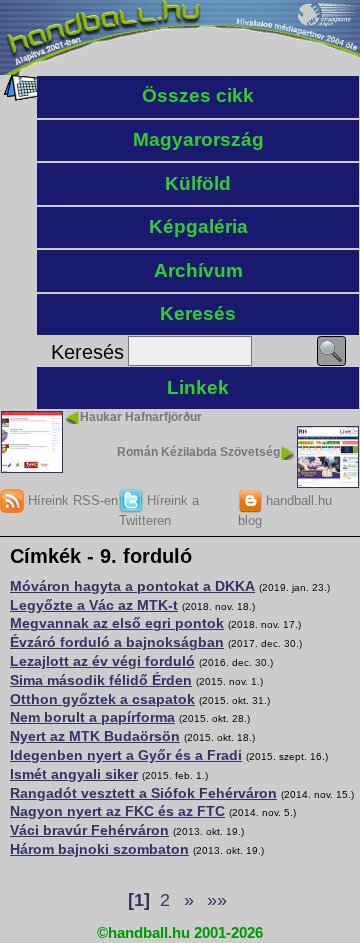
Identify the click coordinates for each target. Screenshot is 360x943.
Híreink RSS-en (71, 500)
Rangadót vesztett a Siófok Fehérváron (143, 793)
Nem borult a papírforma (92, 717)
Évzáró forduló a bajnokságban (117, 642)
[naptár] (22, 96)
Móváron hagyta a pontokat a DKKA (132, 586)
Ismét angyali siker (74, 774)
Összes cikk (198, 95)
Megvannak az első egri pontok (117, 623)
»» (217, 900)
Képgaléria (198, 226)
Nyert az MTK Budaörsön (95, 736)
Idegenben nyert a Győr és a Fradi (126, 755)
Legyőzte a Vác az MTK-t (94, 605)
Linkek (198, 387)
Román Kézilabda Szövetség (198, 452)
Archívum (198, 270)
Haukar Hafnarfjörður (141, 417)
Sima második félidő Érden (101, 680)
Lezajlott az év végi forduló (102, 661)
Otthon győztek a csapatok (102, 699)
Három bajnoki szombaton (99, 849)
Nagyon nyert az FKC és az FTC (117, 811)
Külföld (198, 183)
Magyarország (198, 139)
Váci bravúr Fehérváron (89, 830)
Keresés (198, 313)
